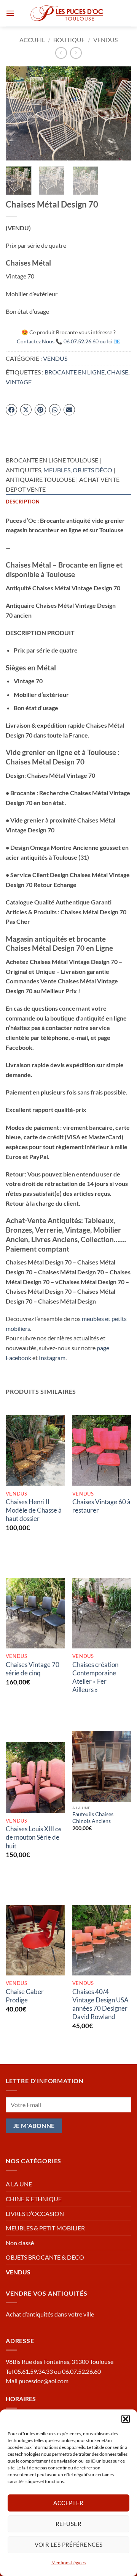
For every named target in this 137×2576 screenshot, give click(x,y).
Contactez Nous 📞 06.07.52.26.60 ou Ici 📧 (69, 341)
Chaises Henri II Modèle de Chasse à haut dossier (34, 1510)
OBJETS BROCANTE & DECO (45, 2257)
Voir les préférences (69, 2545)
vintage (19, 382)
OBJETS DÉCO (92, 470)
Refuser (68, 2524)
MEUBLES (57, 470)
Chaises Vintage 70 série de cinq (33, 1669)
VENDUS (105, 40)
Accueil (32, 40)
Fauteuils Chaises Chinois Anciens (93, 1818)
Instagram (52, 1358)
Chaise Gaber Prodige (25, 1996)
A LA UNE (19, 2184)
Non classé (20, 2243)
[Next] (119, 113)
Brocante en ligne (75, 372)
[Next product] (61, 53)
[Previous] (18, 113)
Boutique (69, 40)
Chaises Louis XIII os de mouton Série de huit (33, 1837)
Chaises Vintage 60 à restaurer (101, 1506)
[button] (126, 2419)
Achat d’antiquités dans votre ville (50, 2314)
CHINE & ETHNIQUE (34, 2199)
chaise (118, 372)
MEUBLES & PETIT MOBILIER (45, 2228)
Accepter (68, 2503)
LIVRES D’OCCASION (35, 2214)
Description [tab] (23, 502)
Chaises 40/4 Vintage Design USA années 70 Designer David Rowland (100, 2004)
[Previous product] (76, 53)
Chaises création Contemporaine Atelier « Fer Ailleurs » (95, 1677)
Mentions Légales (68, 2563)
